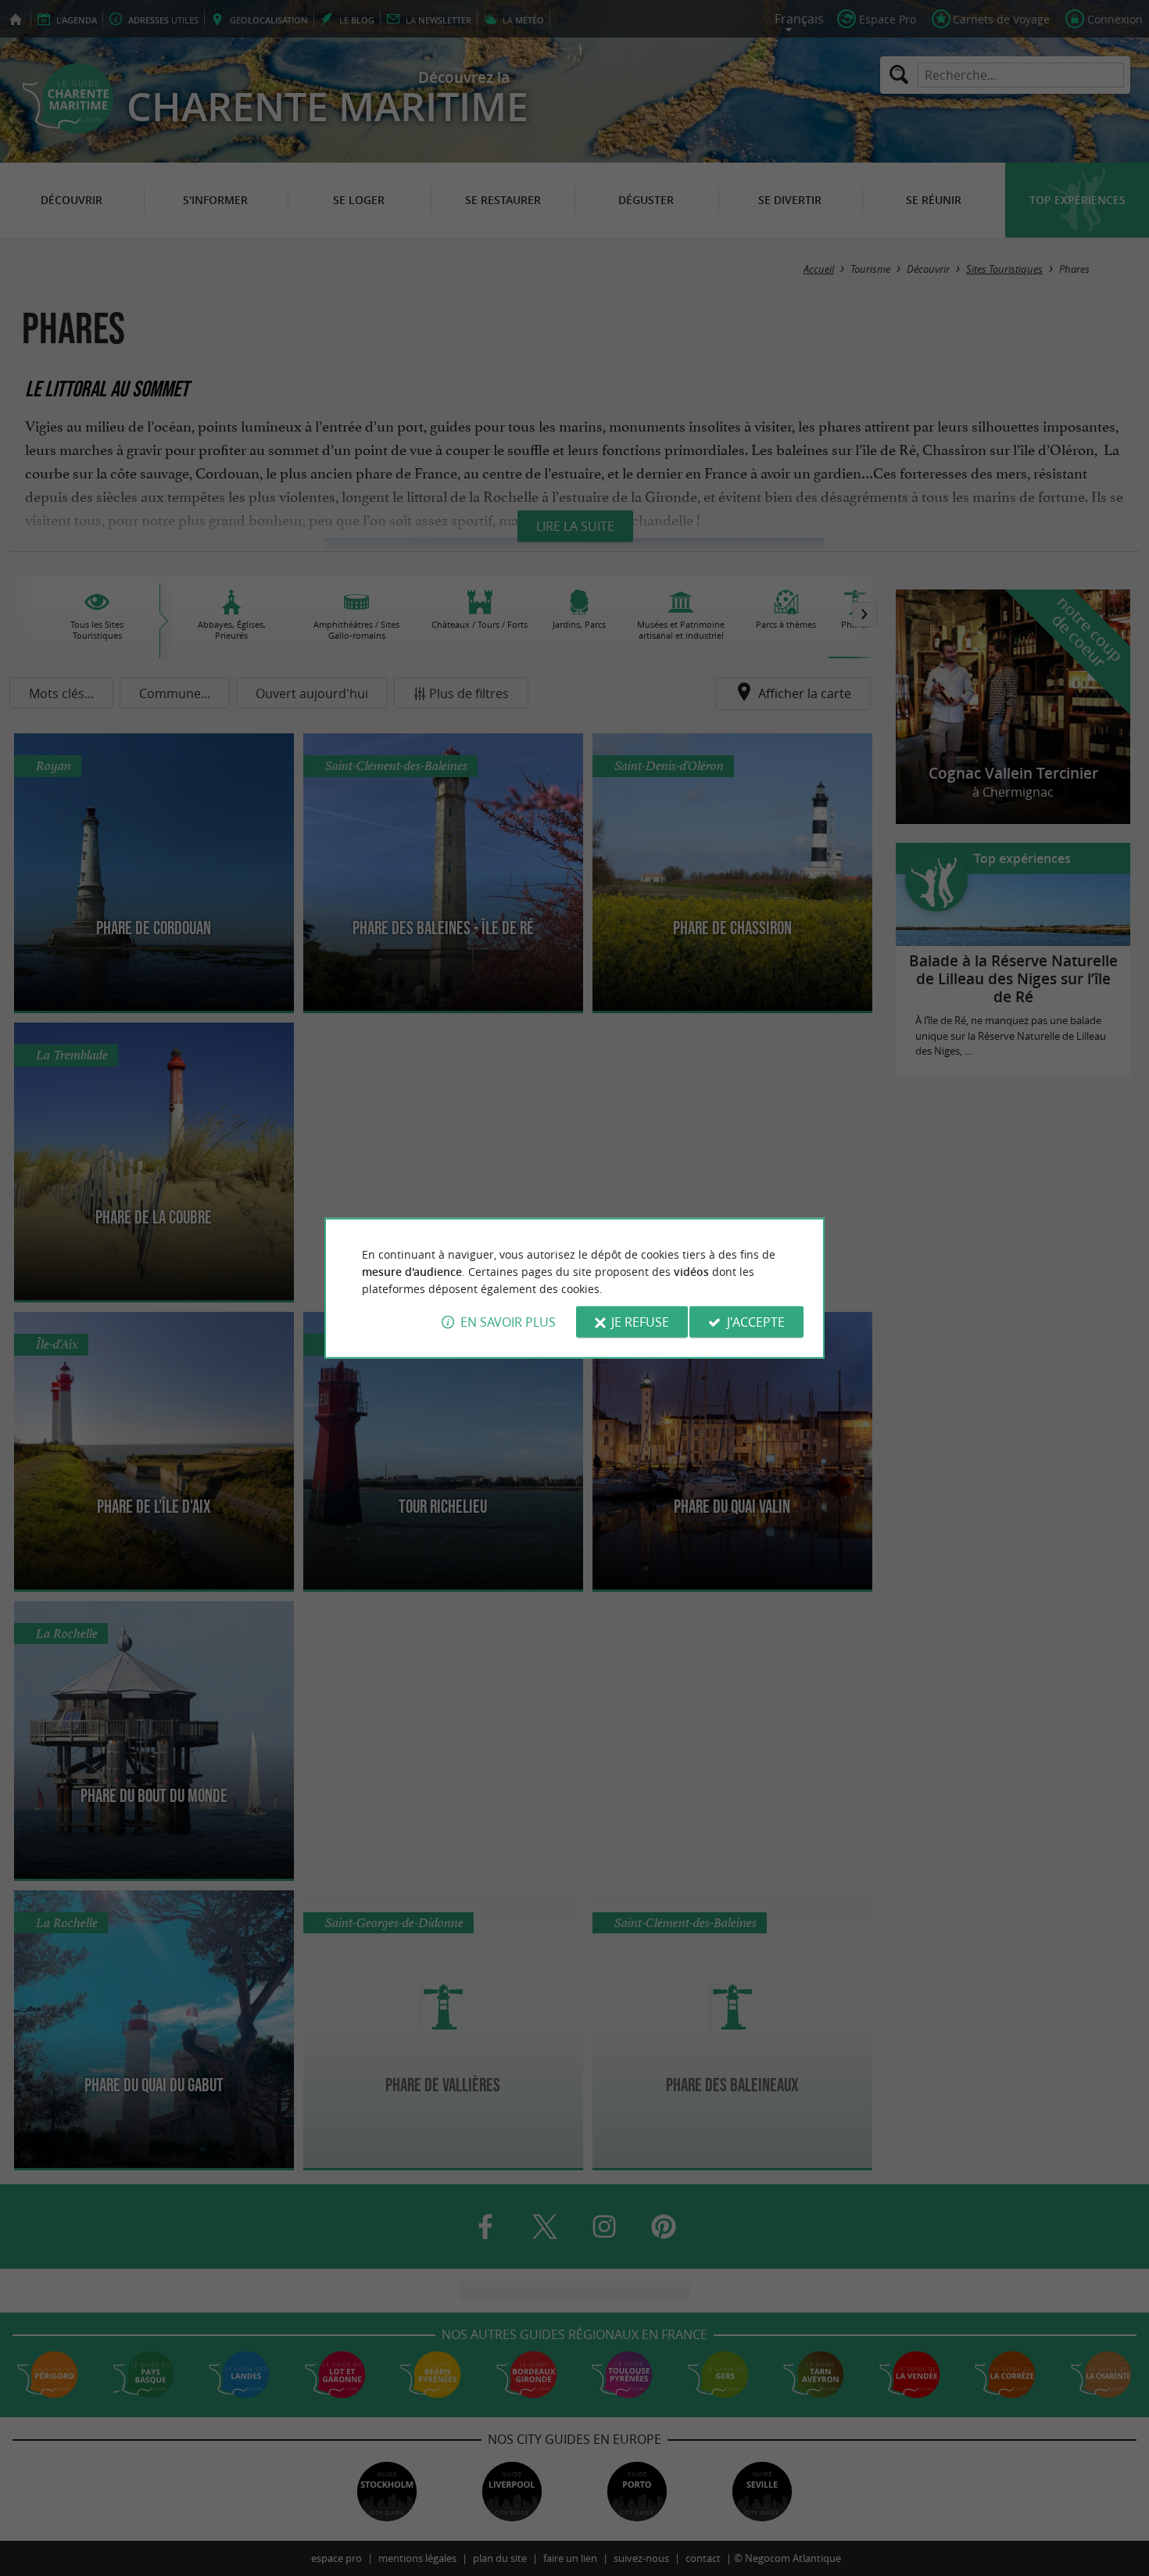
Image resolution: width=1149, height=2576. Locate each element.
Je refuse (640, 1322)
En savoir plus (508, 1322)
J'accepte (756, 1322)
